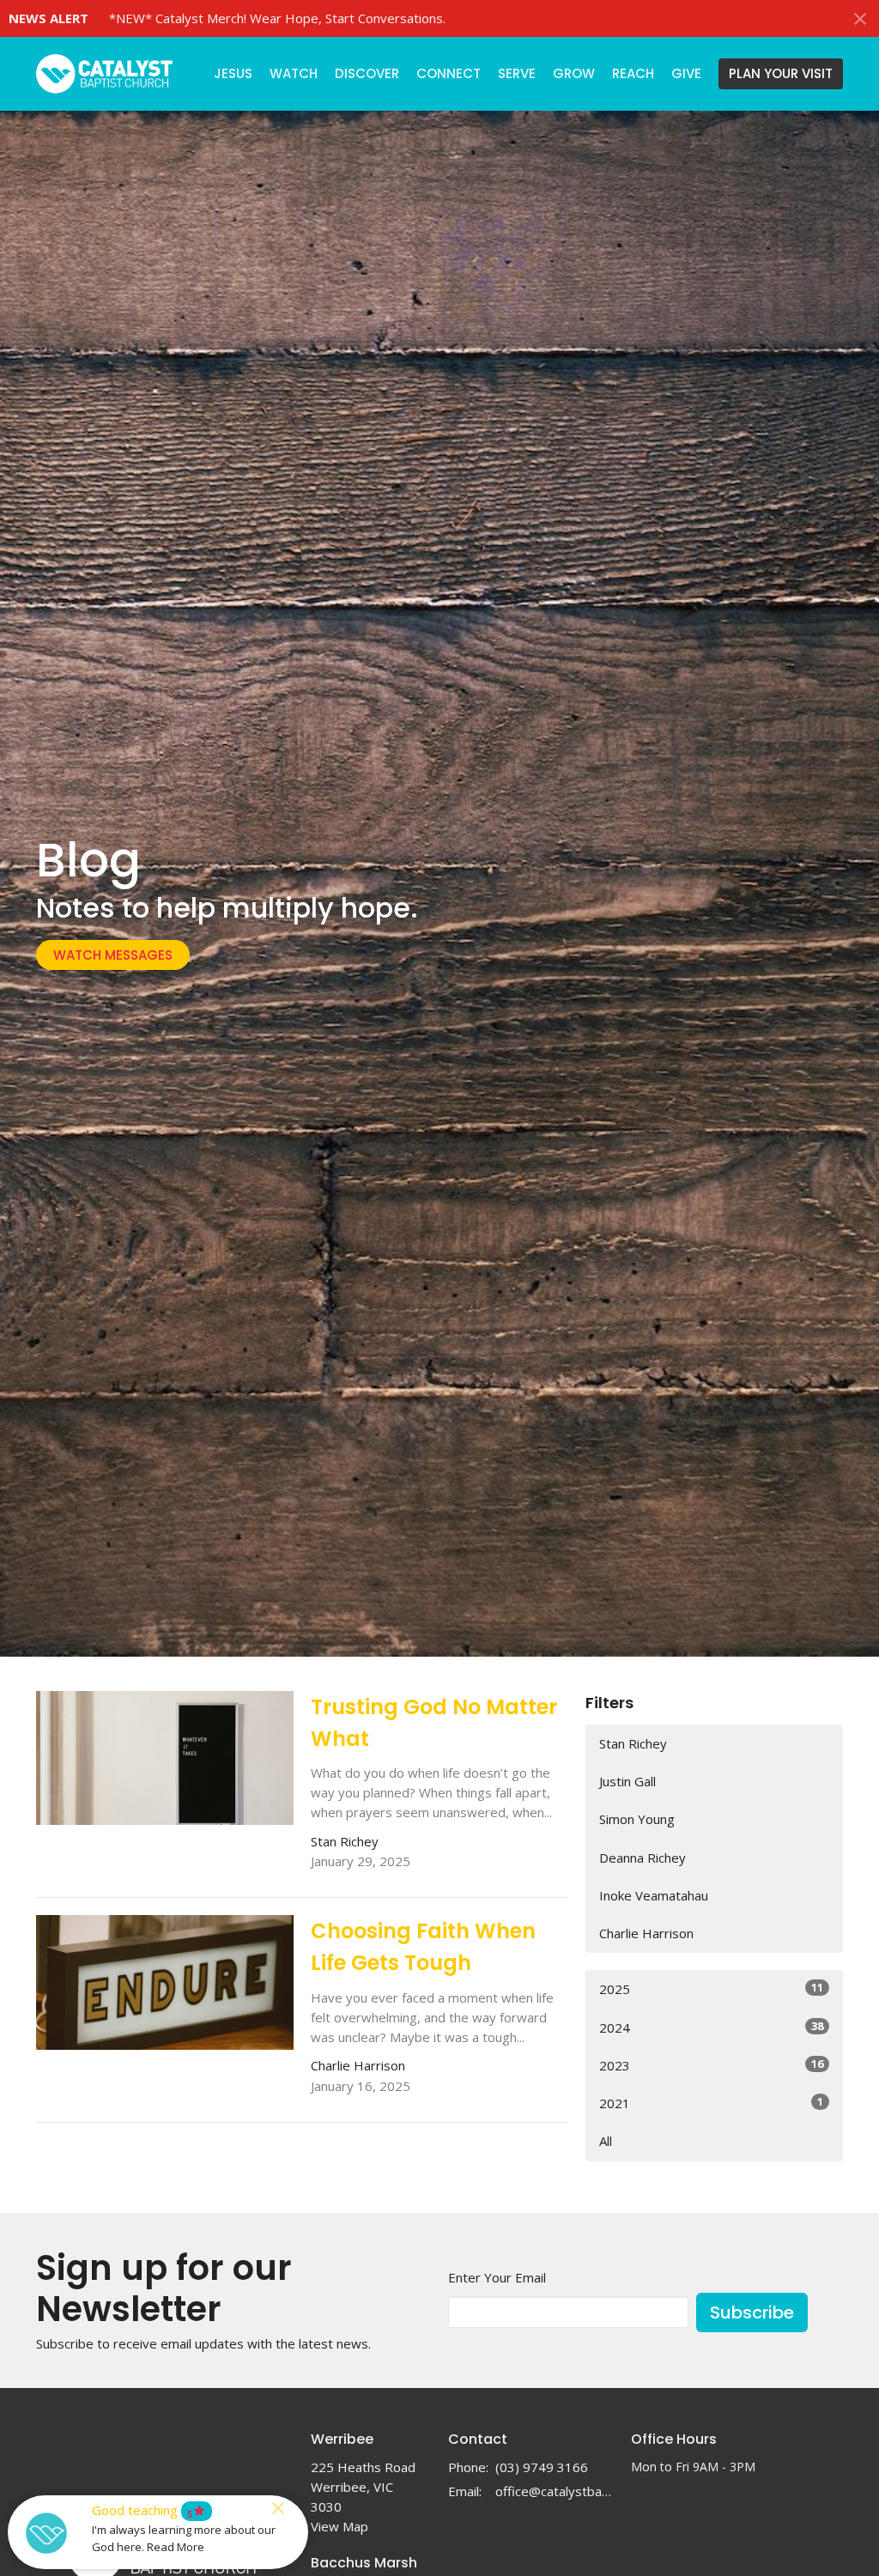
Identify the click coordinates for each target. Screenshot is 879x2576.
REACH (633, 73)
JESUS (233, 73)
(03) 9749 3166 (542, 2467)
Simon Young (637, 1819)
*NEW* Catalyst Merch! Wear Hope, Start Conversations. (277, 18)
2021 (711, 2103)
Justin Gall (627, 1781)
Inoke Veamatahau (654, 1895)
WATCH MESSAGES (113, 955)
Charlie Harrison (646, 1933)
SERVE (517, 73)
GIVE (686, 73)
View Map (339, 2526)
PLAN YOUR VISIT (781, 73)
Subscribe (752, 2312)
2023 (711, 2065)
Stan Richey (633, 1743)
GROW (574, 73)
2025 (711, 1988)
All (606, 2141)
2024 (711, 2027)
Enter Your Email (497, 2277)
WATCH (294, 73)
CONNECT (449, 73)
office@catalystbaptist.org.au (555, 2491)
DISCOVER (367, 73)
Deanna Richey (643, 1858)
